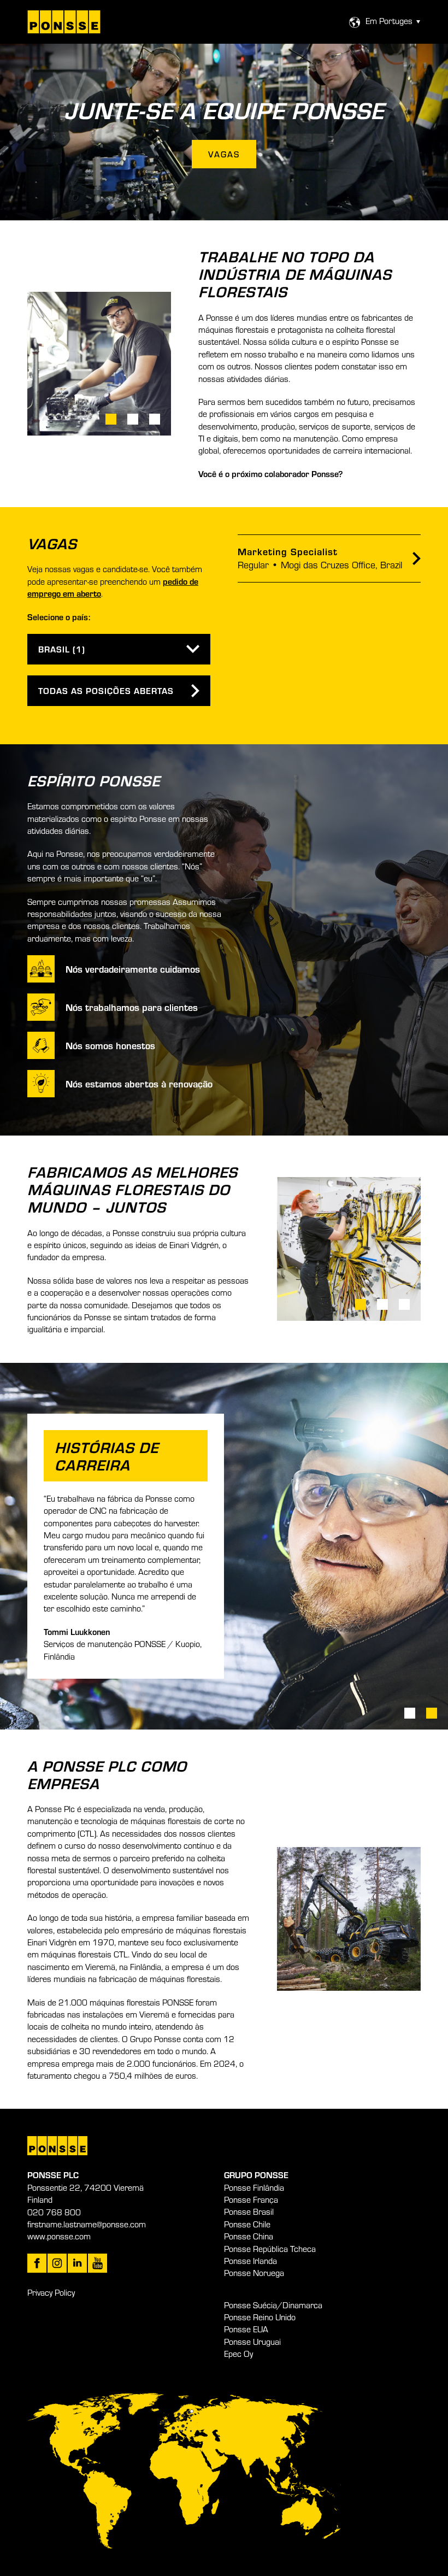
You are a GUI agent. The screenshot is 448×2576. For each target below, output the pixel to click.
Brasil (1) (62, 649)
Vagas (224, 154)
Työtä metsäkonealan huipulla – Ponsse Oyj (64, 22)
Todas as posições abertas (106, 690)
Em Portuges (389, 21)
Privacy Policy (51, 2292)
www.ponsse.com (59, 2236)
